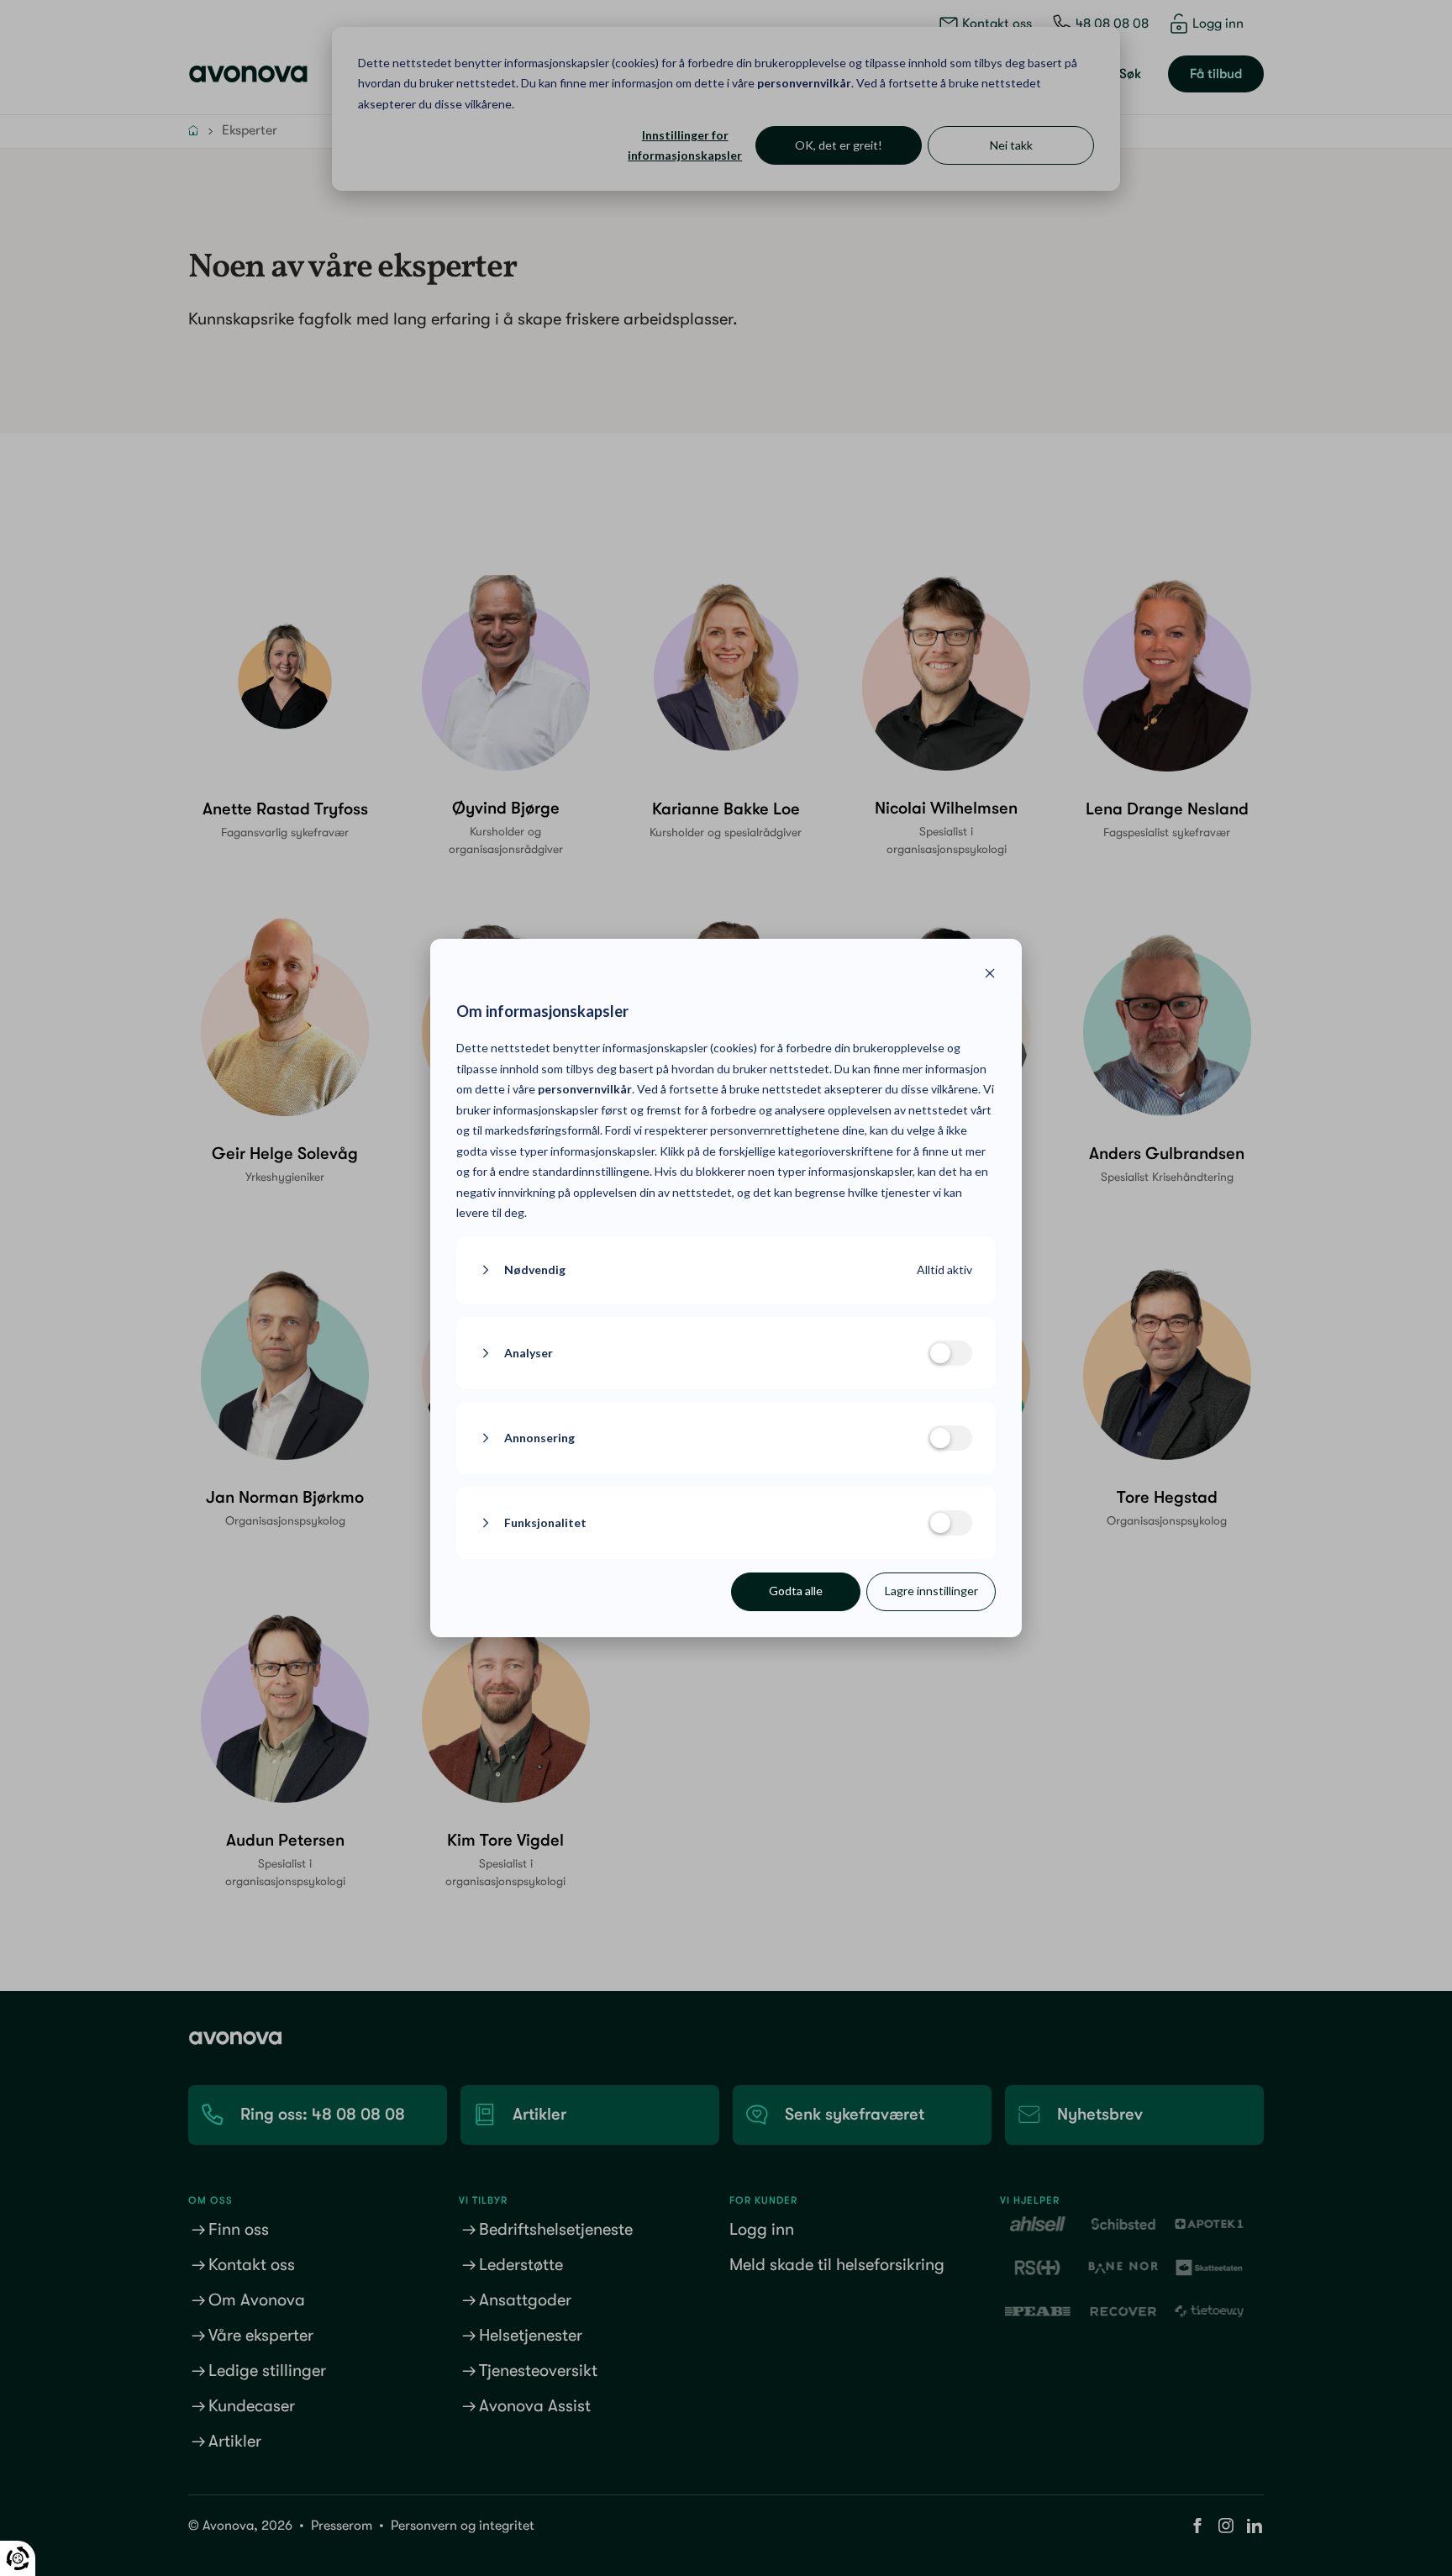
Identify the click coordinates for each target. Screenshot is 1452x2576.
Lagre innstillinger (931, 1591)
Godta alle (796, 1591)
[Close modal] (990, 975)
